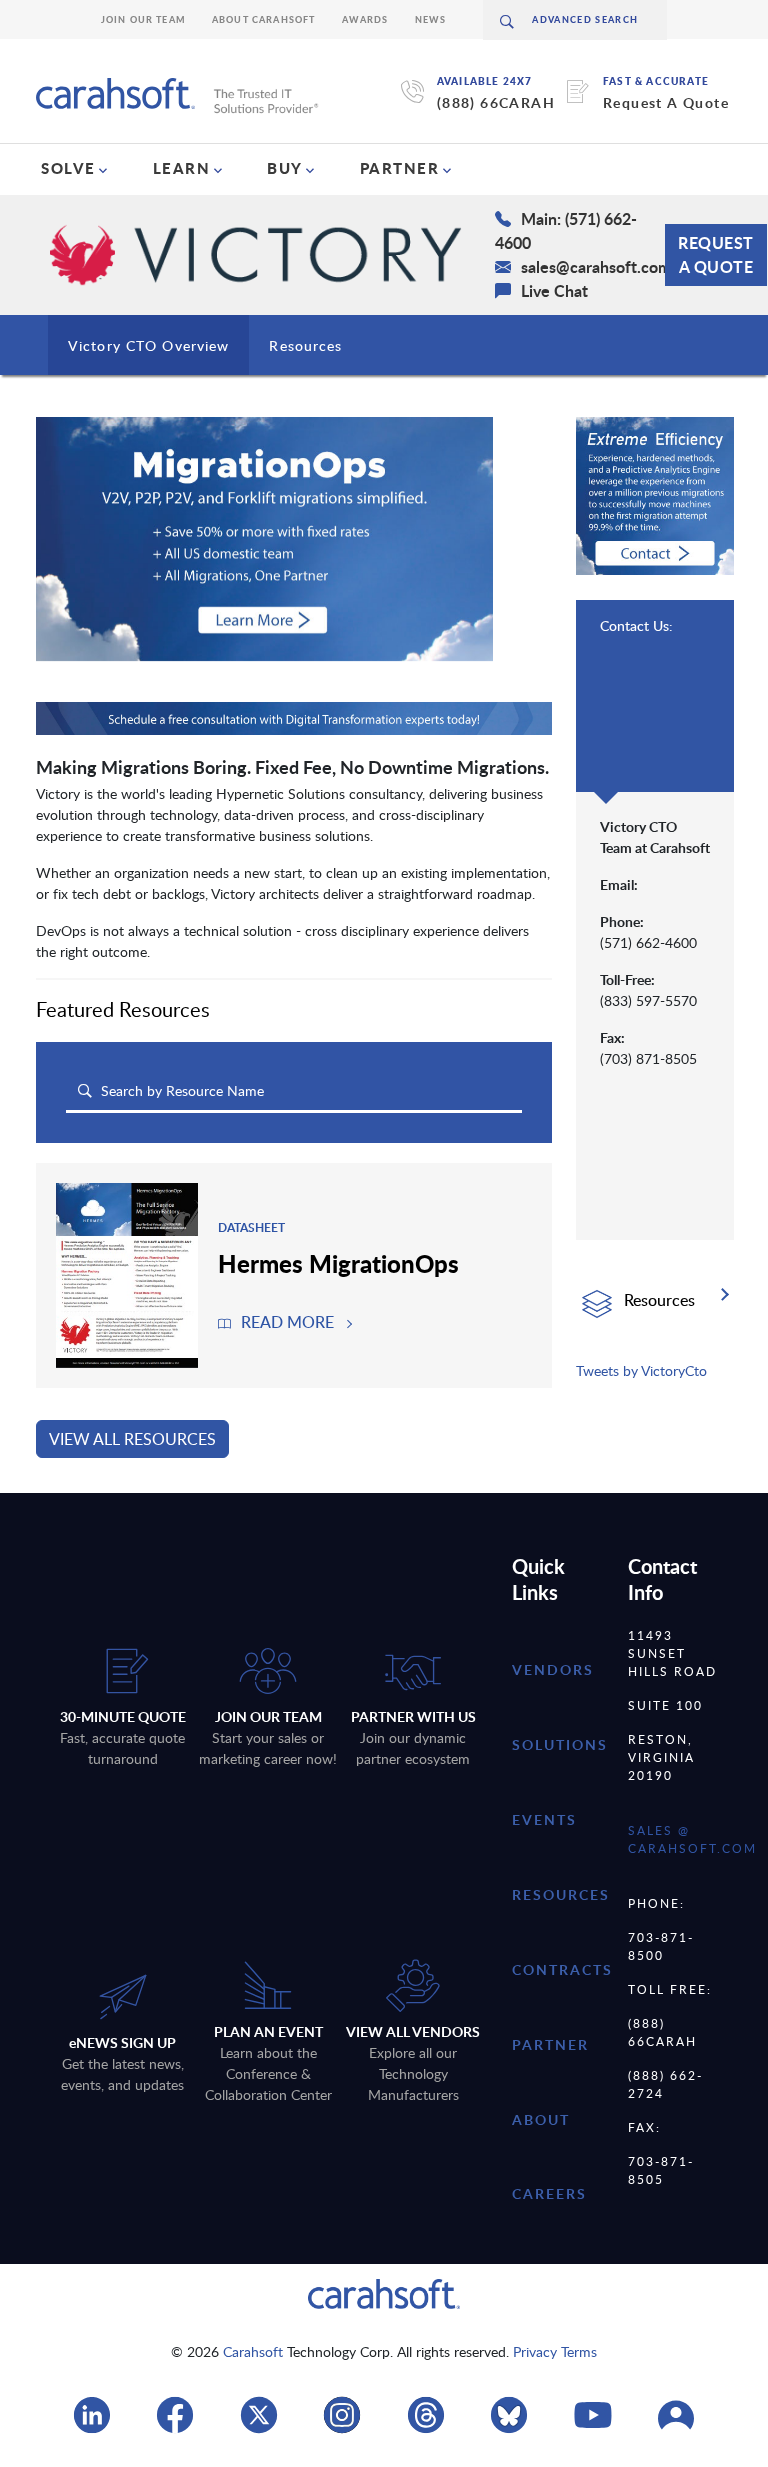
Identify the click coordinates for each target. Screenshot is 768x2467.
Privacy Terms (555, 2351)
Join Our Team (143, 19)
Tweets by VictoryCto (641, 1370)
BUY (285, 168)
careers (549, 2193)
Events (544, 1819)
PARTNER (400, 168)
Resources (305, 345)
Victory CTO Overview (148, 345)
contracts (562, 1969)
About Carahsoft (264, 19)
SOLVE (68, 168)
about (541, 2119)
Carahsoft (253, 2351)
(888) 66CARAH (496, 102)
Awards (365, 19)
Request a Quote (716, 254)
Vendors (553, 1669)
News (431, 19)
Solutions (560, 1744)
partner (550, 2044)
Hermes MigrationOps (338, 1263)
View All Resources (132, 1439)
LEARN (182, 168)
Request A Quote (666, 102)
